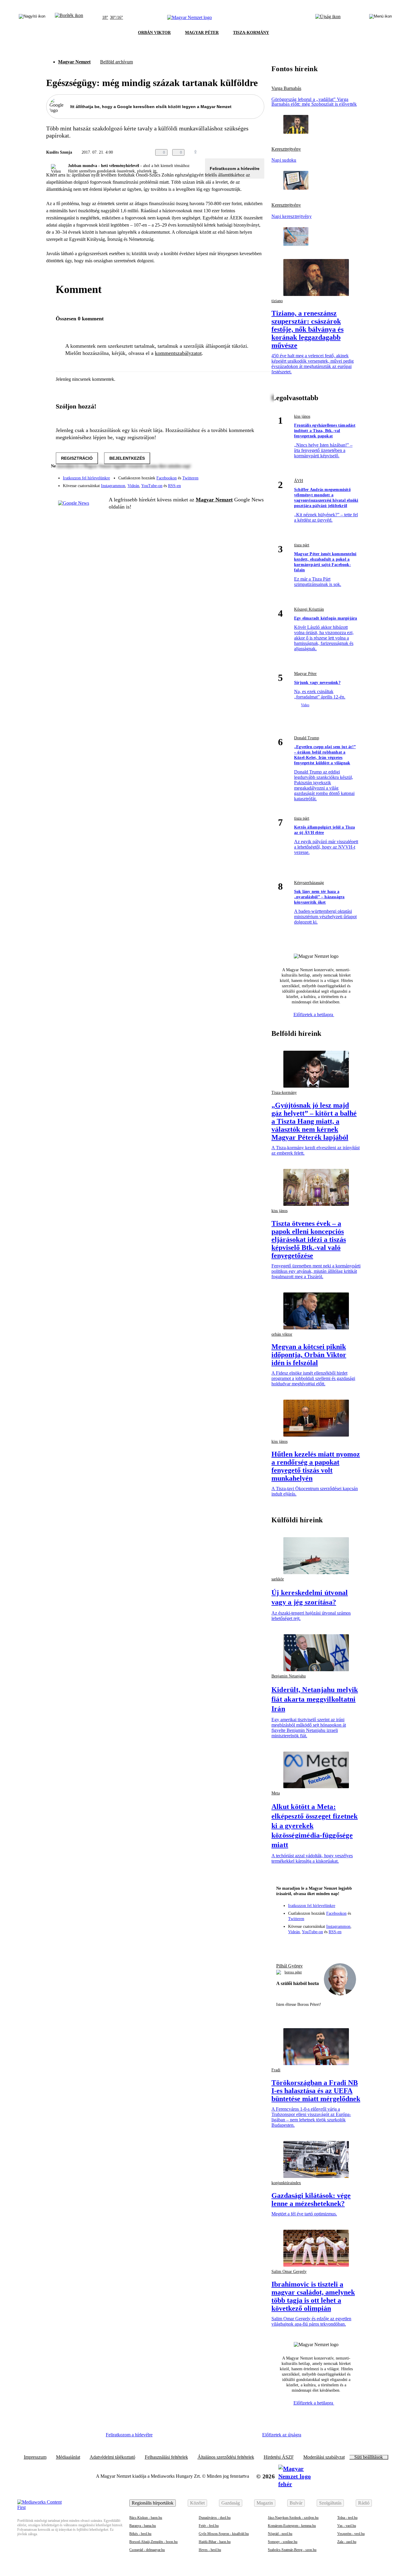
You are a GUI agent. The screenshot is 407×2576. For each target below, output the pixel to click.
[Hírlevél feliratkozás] (284, 1944)
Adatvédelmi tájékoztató (112, 2457)
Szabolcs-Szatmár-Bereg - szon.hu (292, 2550)
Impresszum (35, 2457)
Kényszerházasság (309, 883)
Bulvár (296, 2503)
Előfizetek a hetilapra (314, 1015)
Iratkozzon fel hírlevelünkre (86, 478)
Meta (276, 1793)
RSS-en (174, 486)
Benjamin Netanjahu (289, 1676)
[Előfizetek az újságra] (328, 18)
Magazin (265, 2503)
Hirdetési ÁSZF (279, 2457)
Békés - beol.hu (140, 2534)
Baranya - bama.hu (143, 2526)
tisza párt (302, 545)
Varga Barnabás (286, 88)
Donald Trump (307, 738)
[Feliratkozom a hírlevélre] (69, 18)
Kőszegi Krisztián (309, 609)
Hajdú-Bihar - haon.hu (215, 2542)
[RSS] (256, 484)
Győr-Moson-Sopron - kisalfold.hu (224, 2534)
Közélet (197, 2503)
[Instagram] (244, 475)
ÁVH (299, 481)
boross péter (293, 1972)
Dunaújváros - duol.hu (215, 2518)
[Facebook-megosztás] (261, 152)
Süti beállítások (369, 2457)
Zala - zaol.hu (347, 2542)
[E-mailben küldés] (237, 152)
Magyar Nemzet (74, 62)
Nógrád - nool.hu (280, 2534)
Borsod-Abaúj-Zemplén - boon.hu (153, 2542)
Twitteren (190, 478)
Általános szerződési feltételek (226, 2457)
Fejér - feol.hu (209, 2526)
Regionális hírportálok (153, 2503)
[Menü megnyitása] (380, 18)
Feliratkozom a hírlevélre (235, 169)
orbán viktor (282, 1334)
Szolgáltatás (330, 2503)
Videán (133, 486)
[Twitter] (256, 475)
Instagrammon (113, 486)
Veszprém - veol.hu (351, 2534)
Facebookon (167, 478)
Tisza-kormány (284, 1093)
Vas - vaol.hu (347, 2526)
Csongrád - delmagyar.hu (147, 2550)
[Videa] (232, 484)
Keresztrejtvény (286, 149)
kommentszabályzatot (178, 353)
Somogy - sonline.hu (283, 2542)
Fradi (276, 2070)
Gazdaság (231, 2503)
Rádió (364, 2503)
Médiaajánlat (68, 2457)
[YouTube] (244, 484)
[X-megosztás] (249, 152)
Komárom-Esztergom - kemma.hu (292, 2526)
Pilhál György (289, 1966)
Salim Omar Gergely (289, 2272)
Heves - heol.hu (210, 2550)
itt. (155, 171)
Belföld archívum (116, 62)
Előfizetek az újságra (282, 2435)
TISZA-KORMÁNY (251, 33)
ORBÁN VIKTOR (154, 33)
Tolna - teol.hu (347, 2518)
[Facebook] (232, 475)
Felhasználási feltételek (166, 2457)
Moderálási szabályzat (324, 2457)
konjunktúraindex (286, 2183)
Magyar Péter (305, 674)
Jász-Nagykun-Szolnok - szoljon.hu (293, 2518)
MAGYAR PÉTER (202, 33)
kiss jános (302, 416)
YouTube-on (152, 486)
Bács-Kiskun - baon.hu (146, 2518)
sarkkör (278, 1579)
